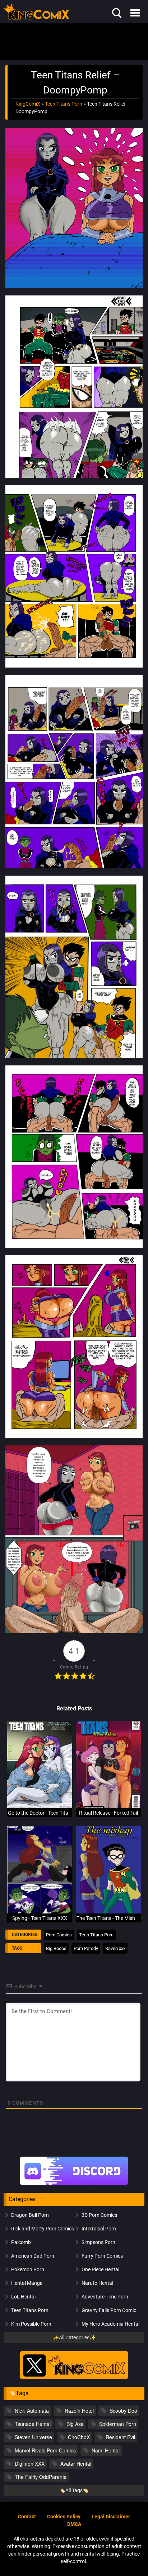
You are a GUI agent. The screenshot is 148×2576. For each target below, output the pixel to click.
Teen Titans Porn (64, 104)
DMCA (74, 2524)
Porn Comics (59, 1935)
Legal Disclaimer (111, 2517)
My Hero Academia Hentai (110, 2324)
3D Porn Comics (99, 2215)
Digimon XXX (30, 2464)
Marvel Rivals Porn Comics (45, 2450)
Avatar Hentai (76, 2464)
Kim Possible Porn (31, 2324)
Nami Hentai (106, 2450)
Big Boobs (56, 1948)
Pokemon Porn (28, 2269)
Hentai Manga (27, 2283)
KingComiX (28, 104)
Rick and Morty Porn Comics (43, 2229)
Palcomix (21, 2242)
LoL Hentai (23, 2297)
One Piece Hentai (100, 2269)
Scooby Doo (123, 2411)
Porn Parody (86, 1948)
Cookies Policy (64, 2517)
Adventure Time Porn (105, 2297)
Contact (27, 2517)
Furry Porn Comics (102, 2256)
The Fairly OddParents (41, 2477)
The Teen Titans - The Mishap (109, 1918)
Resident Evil (120, 2437)
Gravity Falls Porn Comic (109, 2310)
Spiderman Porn (118, 2424)
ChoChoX (79, 2437)
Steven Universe (33, 2437)
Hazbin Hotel (79, 2411)
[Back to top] (134, 2561)
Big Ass (75, 2424)
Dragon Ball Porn (30, 2215)
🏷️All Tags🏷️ (74, 2490)
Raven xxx (115, 1948)
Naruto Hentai (97, 2283)
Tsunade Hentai (33, 2424)
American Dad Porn (33, 2256)
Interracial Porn (99, 2229)
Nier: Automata (32, 2411)
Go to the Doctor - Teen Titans (41, 1813)
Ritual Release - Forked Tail (108, 1813)
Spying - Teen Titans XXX (40, 1918)
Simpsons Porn (98, 2242)
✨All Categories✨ (74, 2337)
